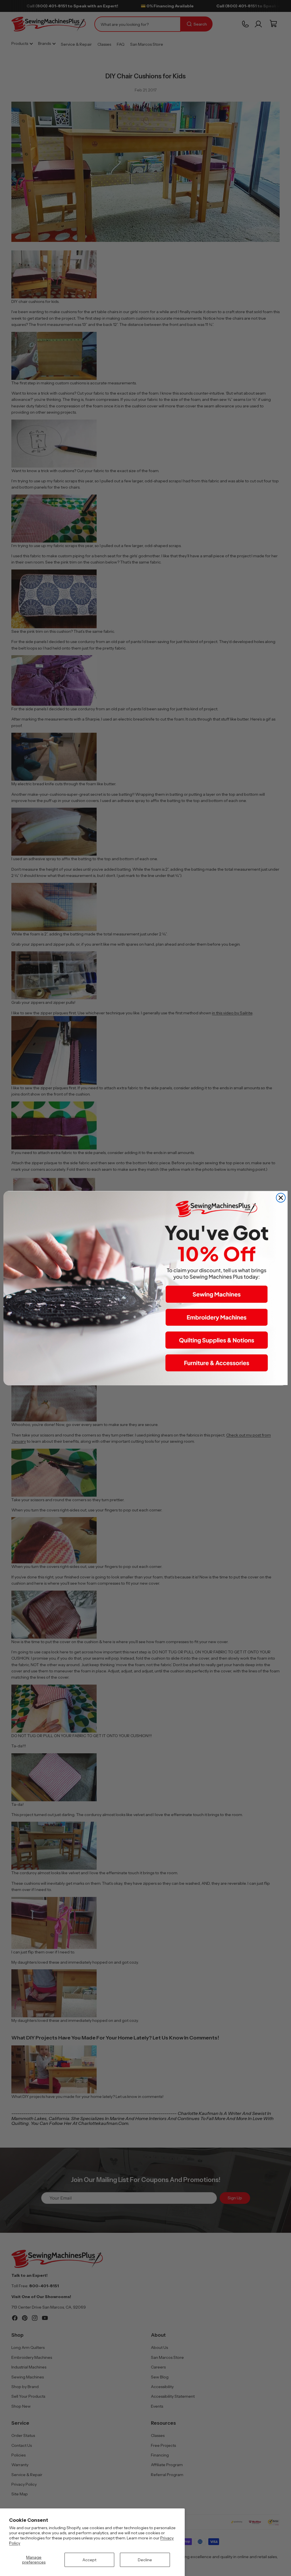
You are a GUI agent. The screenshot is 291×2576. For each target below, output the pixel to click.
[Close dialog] (281, 1198)
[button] (217, 1294)
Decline (145, 2560)
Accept (89, 2560)
